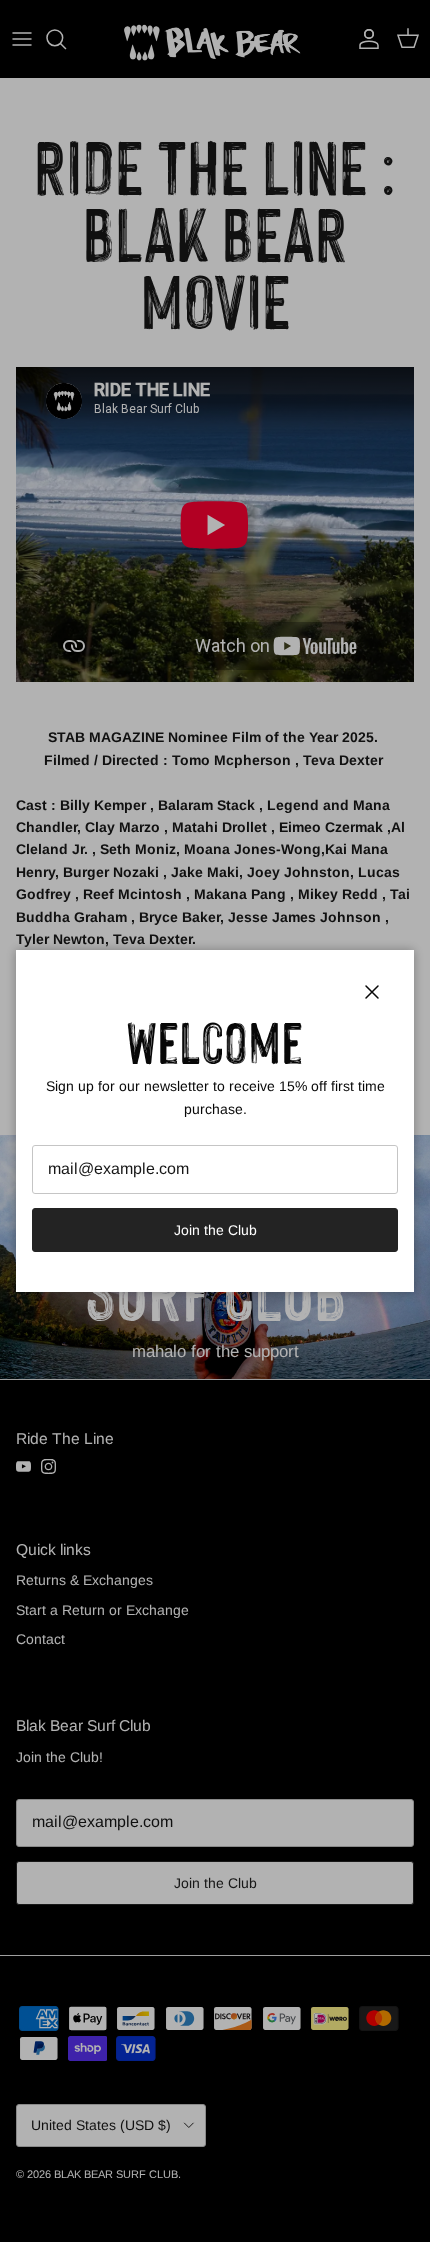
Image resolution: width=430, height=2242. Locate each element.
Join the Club (215, 1230)
